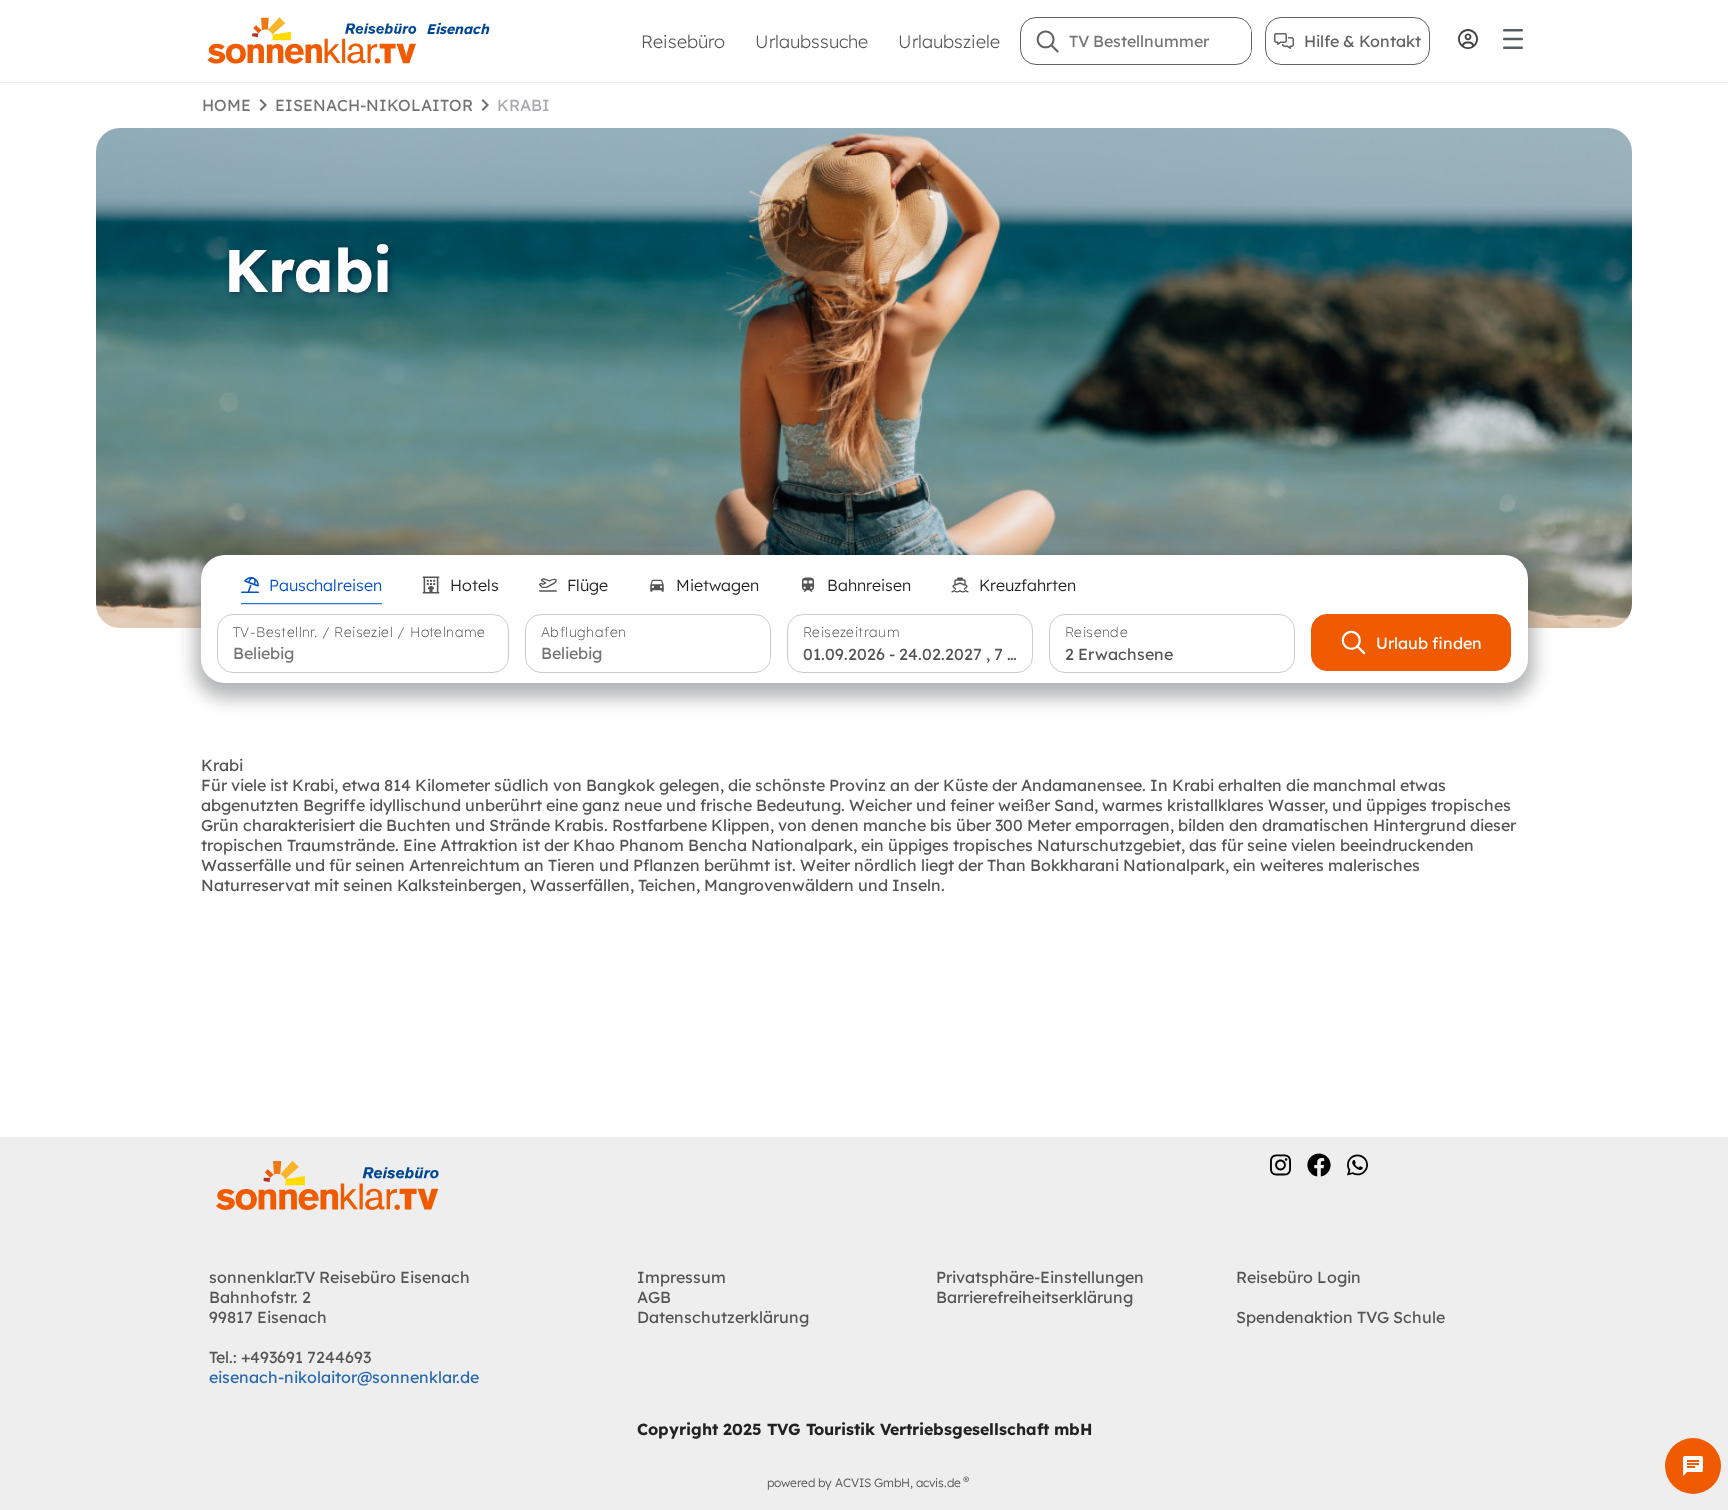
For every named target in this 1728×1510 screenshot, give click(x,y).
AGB (654, 1297)
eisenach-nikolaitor (374, 105)
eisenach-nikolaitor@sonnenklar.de (344, 1377)
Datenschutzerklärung (723, 1317)
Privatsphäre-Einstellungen (1040, 1277)
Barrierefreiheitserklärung (1034, 1297)
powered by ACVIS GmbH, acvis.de (864, 1482)
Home (226, 105)
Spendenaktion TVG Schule (1340, 1317)
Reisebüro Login (1298, 1277)
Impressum (681, 1277)
